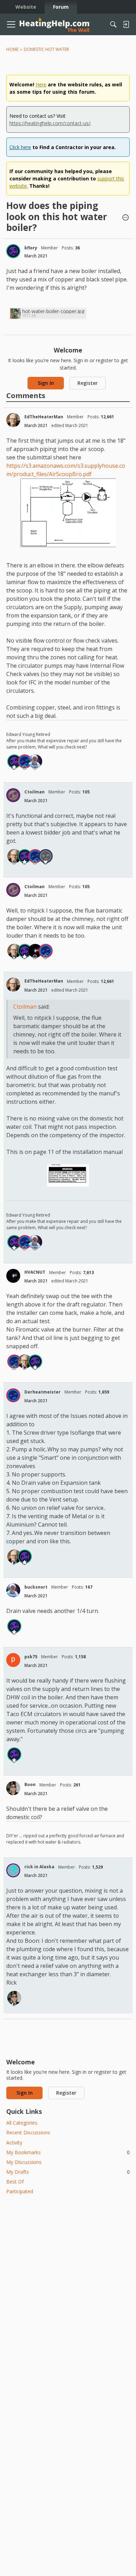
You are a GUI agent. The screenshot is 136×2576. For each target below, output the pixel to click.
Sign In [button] (46, 383)
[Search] (113, 24)
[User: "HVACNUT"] (35, 951)
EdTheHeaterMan (44, 417)
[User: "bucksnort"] (35, 761)
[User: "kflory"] (13, 251)
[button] (126, 218)
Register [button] (88, 383)
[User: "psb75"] (13, 1660)
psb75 (31, 1657)
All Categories (22, 2123)
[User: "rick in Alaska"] (13, 1870)
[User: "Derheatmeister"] (25, 761)
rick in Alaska (39, 1867)
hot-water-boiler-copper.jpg (53, 311)
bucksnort (36, 1587)
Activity (14, 2143)
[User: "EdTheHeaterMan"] (13, 420)
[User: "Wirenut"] (46, 856)
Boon (30, 1784)
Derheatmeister (43, 1392)
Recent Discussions (28, 2132)
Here (41, 84)
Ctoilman (35, 792)
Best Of (15, 2182)
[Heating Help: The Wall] (54, 25)
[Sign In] (126, 24)
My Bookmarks (68, 2152)
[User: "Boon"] (13, 1788)
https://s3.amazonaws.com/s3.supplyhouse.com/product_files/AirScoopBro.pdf (66, 470)
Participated (20, 2191)
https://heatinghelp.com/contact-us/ (50, 123)
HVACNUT (35, 1272)
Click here (20, 147)
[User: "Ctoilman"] (13, 795)
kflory (31, 248)
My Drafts (68, 2172)
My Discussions (24, 2162)
